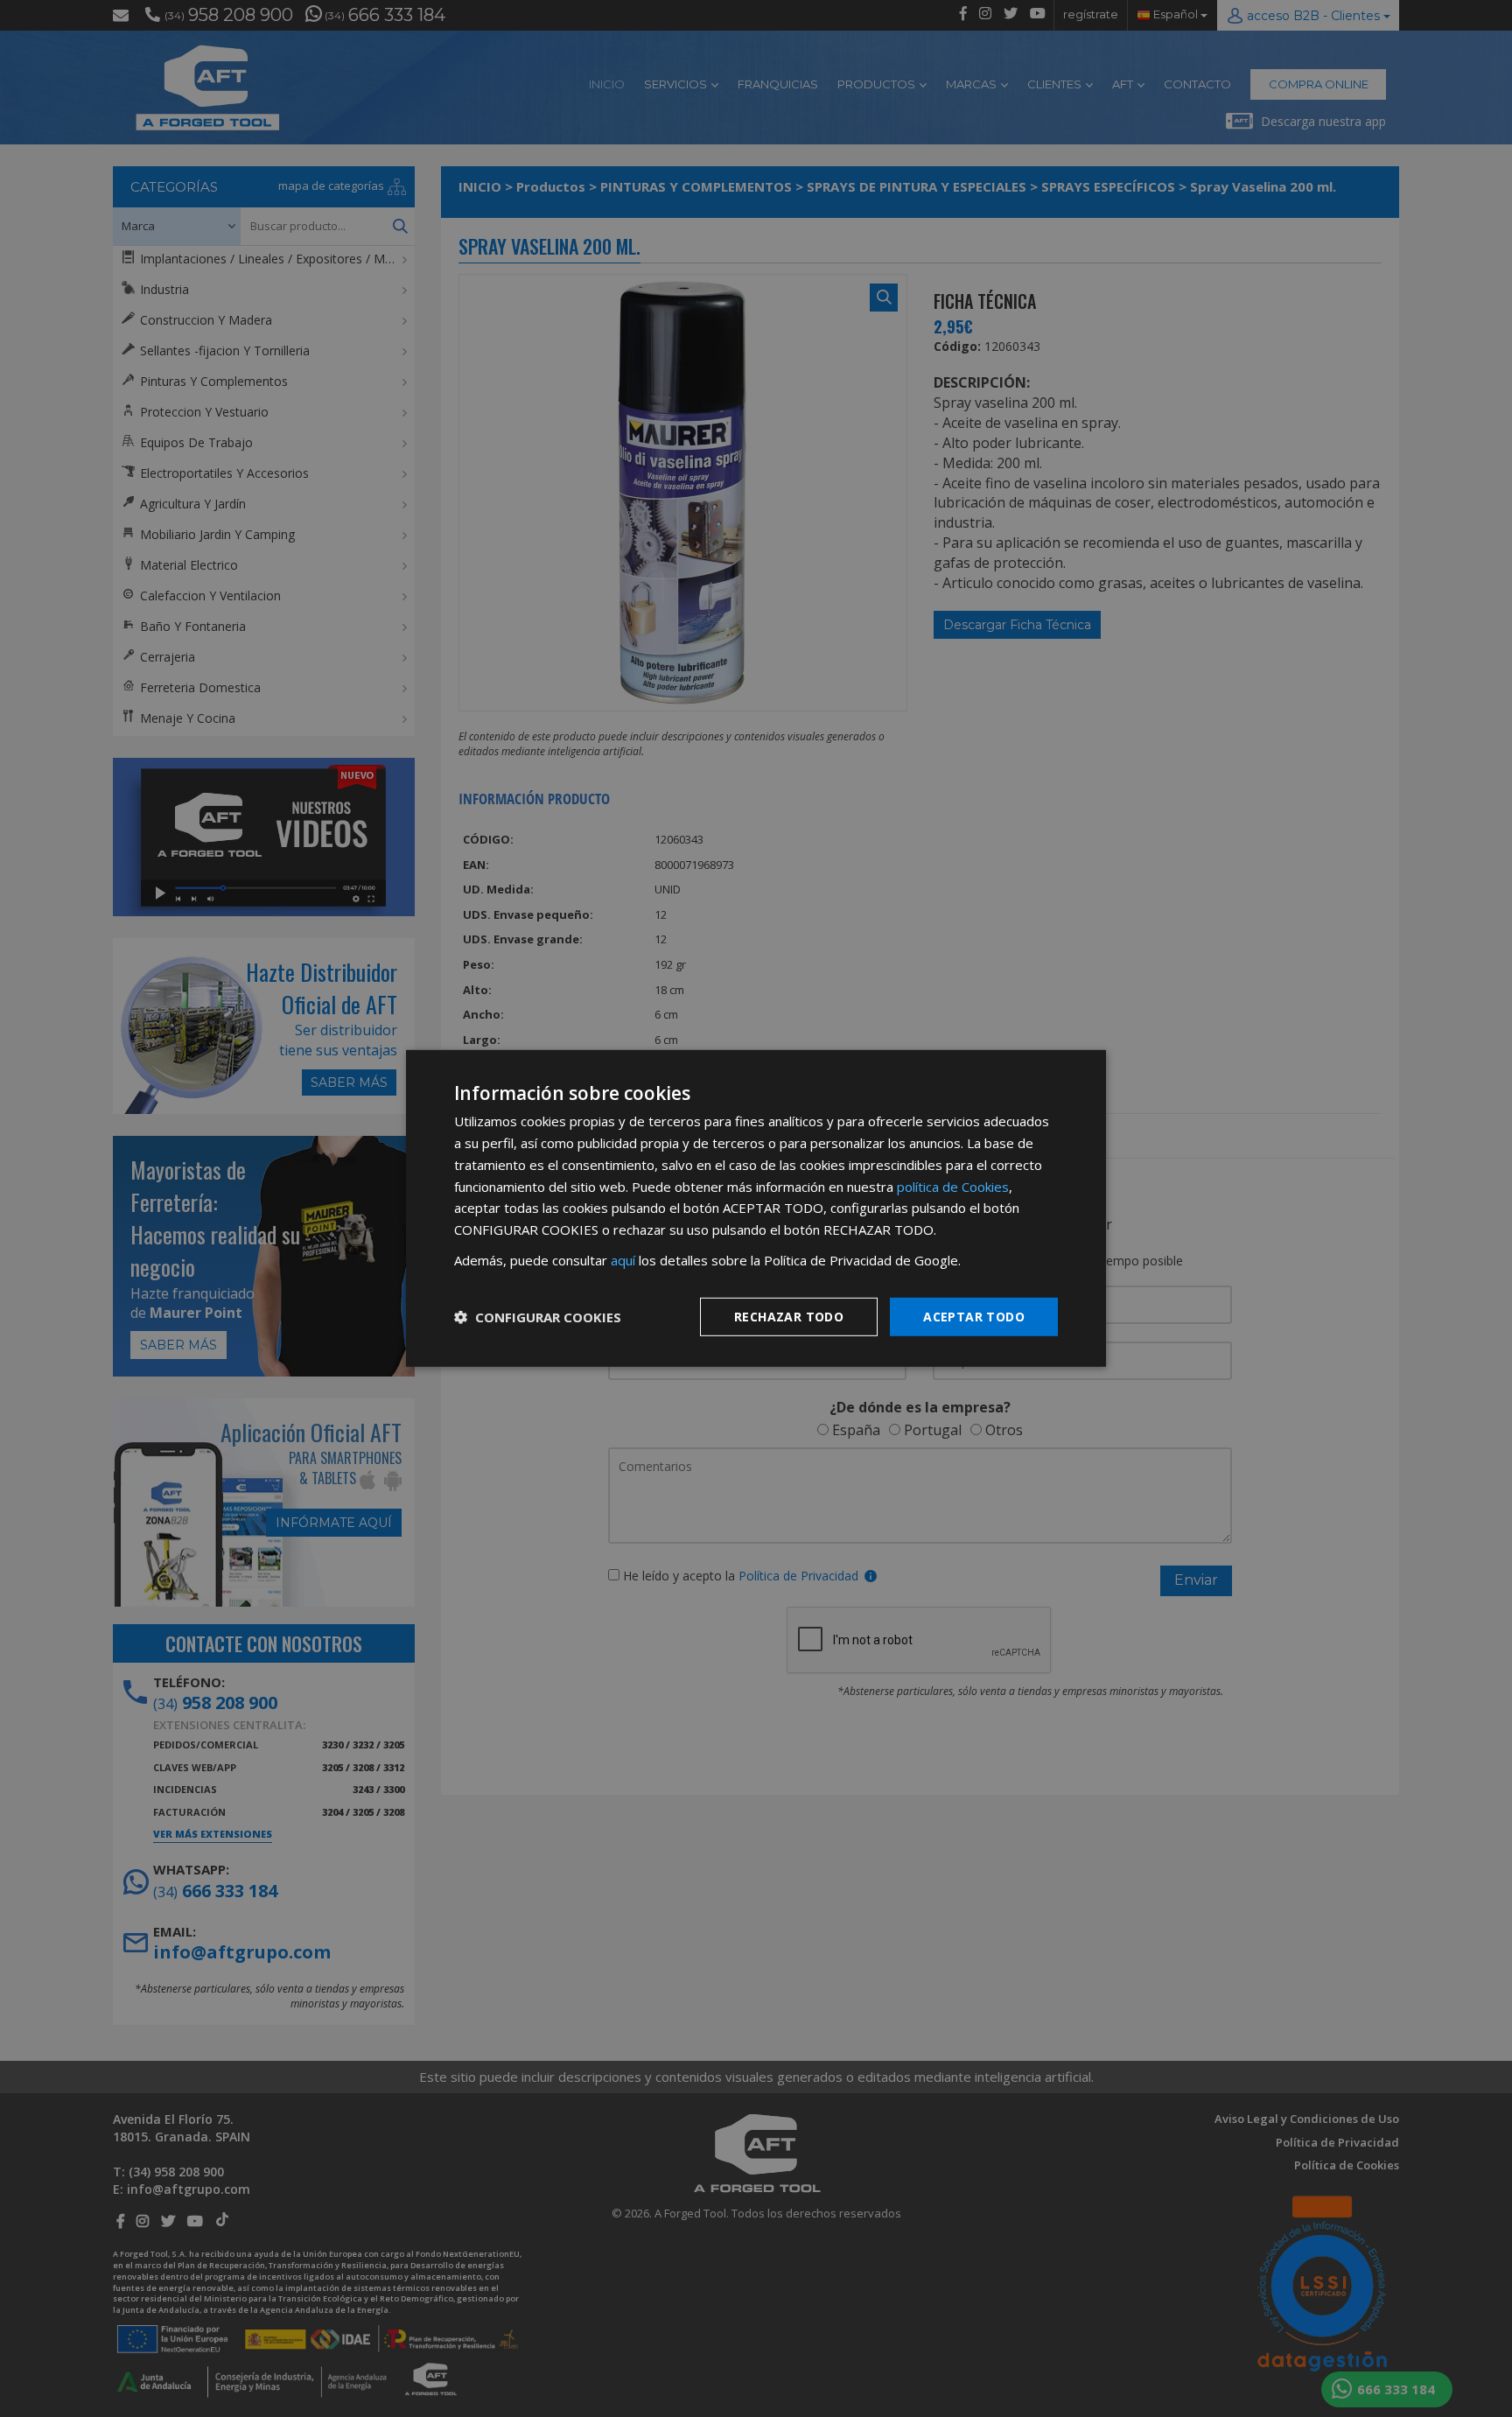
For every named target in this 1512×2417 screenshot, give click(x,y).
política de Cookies (953, 1186)
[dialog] (756, 1208)
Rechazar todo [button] (789, 1316)
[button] (538, 1317)
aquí (623, 1260)
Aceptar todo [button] (974, 1316)
